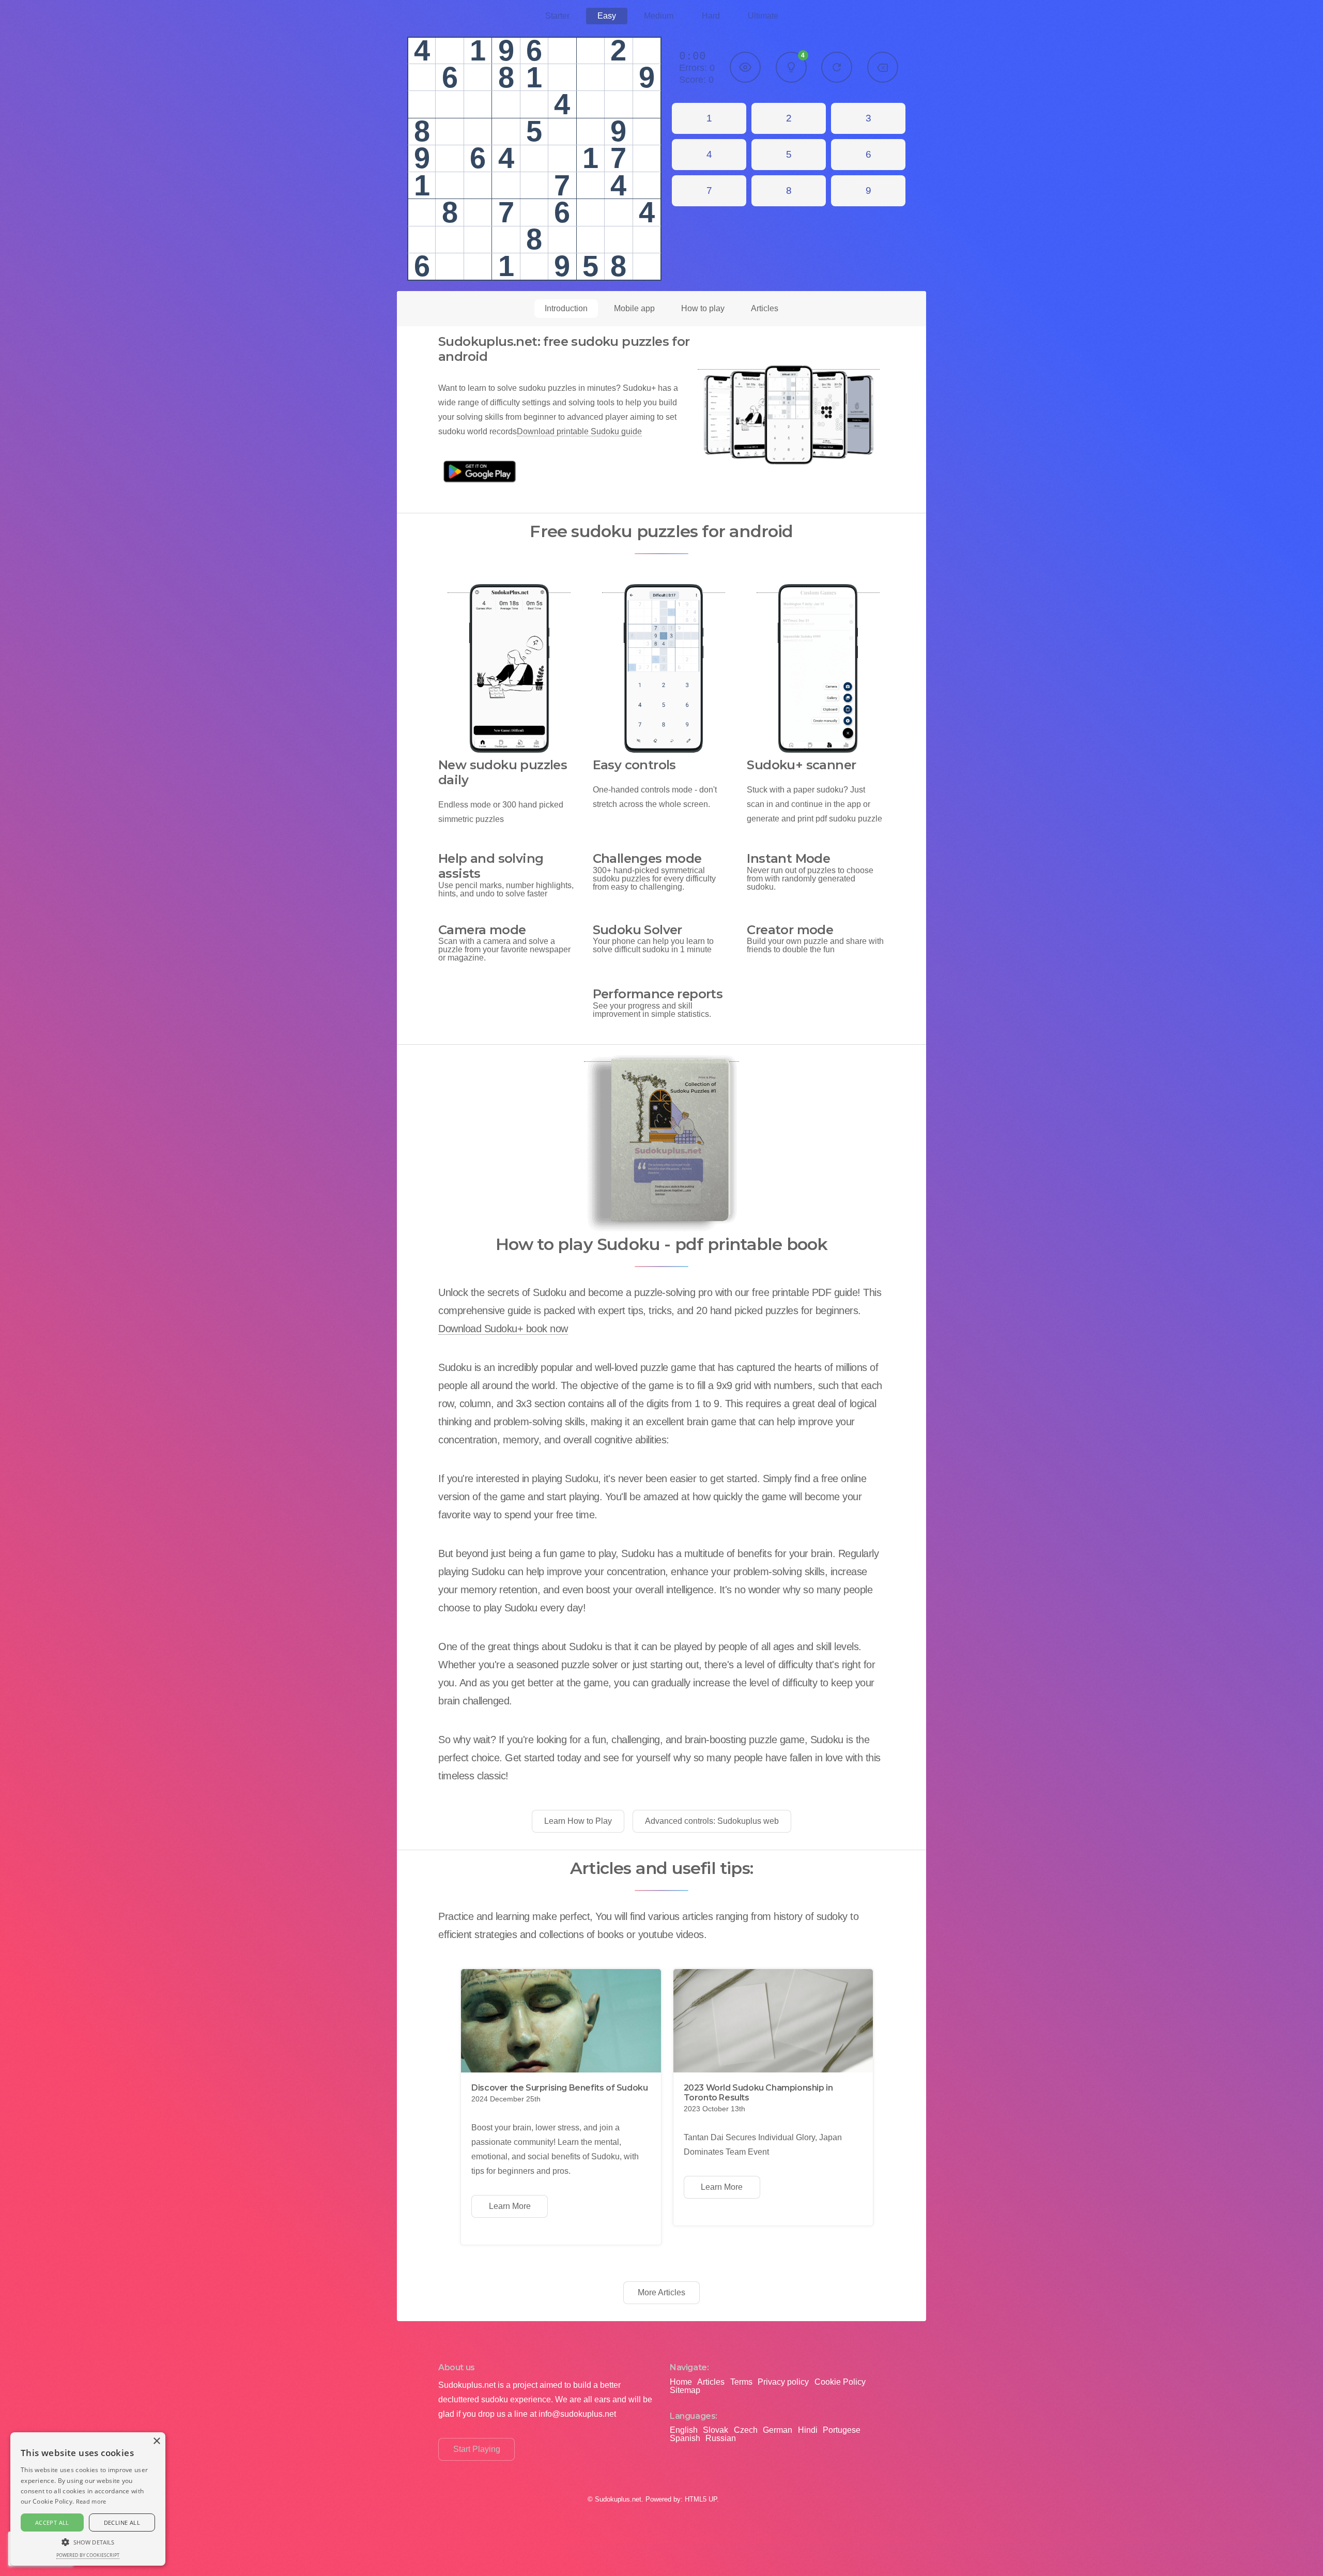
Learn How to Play (578, 1821)
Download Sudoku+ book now (503, 1329)
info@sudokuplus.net (577, 2414)
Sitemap (685, 2390)
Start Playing (477, 2449)
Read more (91, 2501)
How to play (703, 308)
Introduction (566, 308)
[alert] (88, 2499)
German (778, 2430)
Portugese (842, 2430)
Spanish (685, 2438)
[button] (88, 2541)
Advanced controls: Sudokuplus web (712, 1821)
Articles (765, 308)
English (684, 2430)
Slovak (716, 2430)
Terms (741, 2382)
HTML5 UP (701, 2499)
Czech (746, 2430)
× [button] (156, 2441)
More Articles (661, 2292)
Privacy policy (783, 2382)
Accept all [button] (52, 2522)
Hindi (808, 2430)
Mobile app (634, 308)
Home (681, 2382)
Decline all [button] (122, 2522)
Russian (721, 2438)
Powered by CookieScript (88, 2555)
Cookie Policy (840, 2382)
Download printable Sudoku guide (579, 431)
